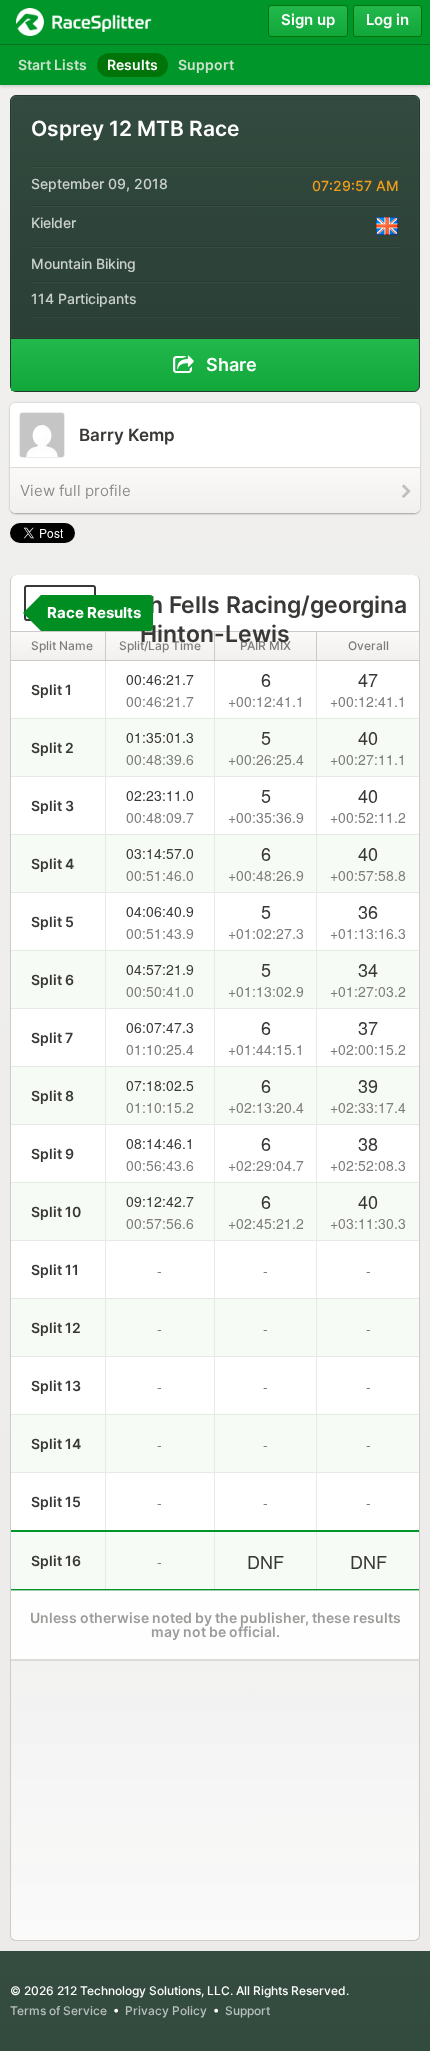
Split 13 (56, 1385)
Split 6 (52, 979)
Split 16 (56, 1560)
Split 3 (52, 805)
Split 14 (56, 1443)
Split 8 (52, 1095)
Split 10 (56, 1211)
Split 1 (51, 689)
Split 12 (56, 1327)
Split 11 (55, 1269)
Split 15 (56, 1501)
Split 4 (52, 863)
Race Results (94, 612)
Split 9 (52, 1153)
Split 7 (52, 1037)
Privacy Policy (166, 2010)
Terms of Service (58, 2010)
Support (247, 2010)
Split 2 (52, 747)
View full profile (75, 490)
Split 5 (52, 921)
